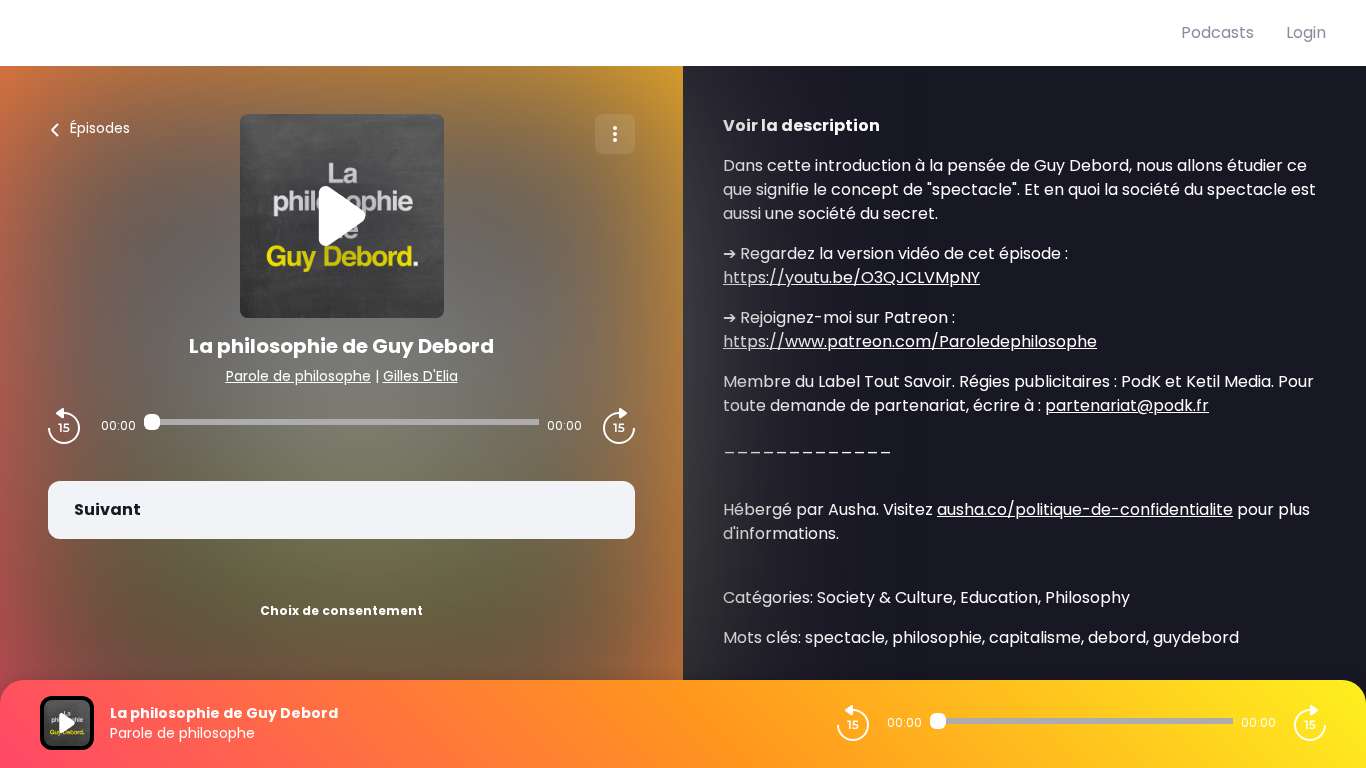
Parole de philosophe (298, 376)
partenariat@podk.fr (1127, 405)
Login (1306, 32)
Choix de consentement (341, 610)
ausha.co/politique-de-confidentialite (1085, 509)
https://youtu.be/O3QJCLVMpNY (851, 277)
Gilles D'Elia (420, 376)
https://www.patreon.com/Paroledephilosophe (910, 341)
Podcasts (1217, 32)
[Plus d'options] (615, 134)
